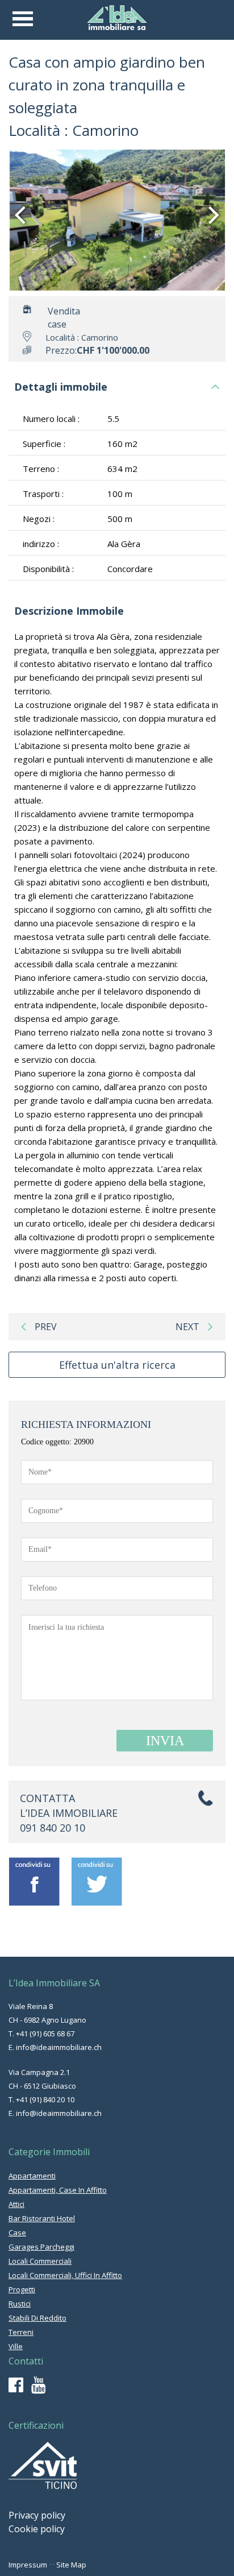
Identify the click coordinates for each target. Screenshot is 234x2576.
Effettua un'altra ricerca (117, 1365)
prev (46, 1327)
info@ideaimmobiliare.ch (59, 2047)
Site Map (71, 2565)
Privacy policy (37, 2515)
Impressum (28, 2565)
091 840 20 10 (53, 1828)
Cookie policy (37, 2529)
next (187, 1327)
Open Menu (23, 19)
